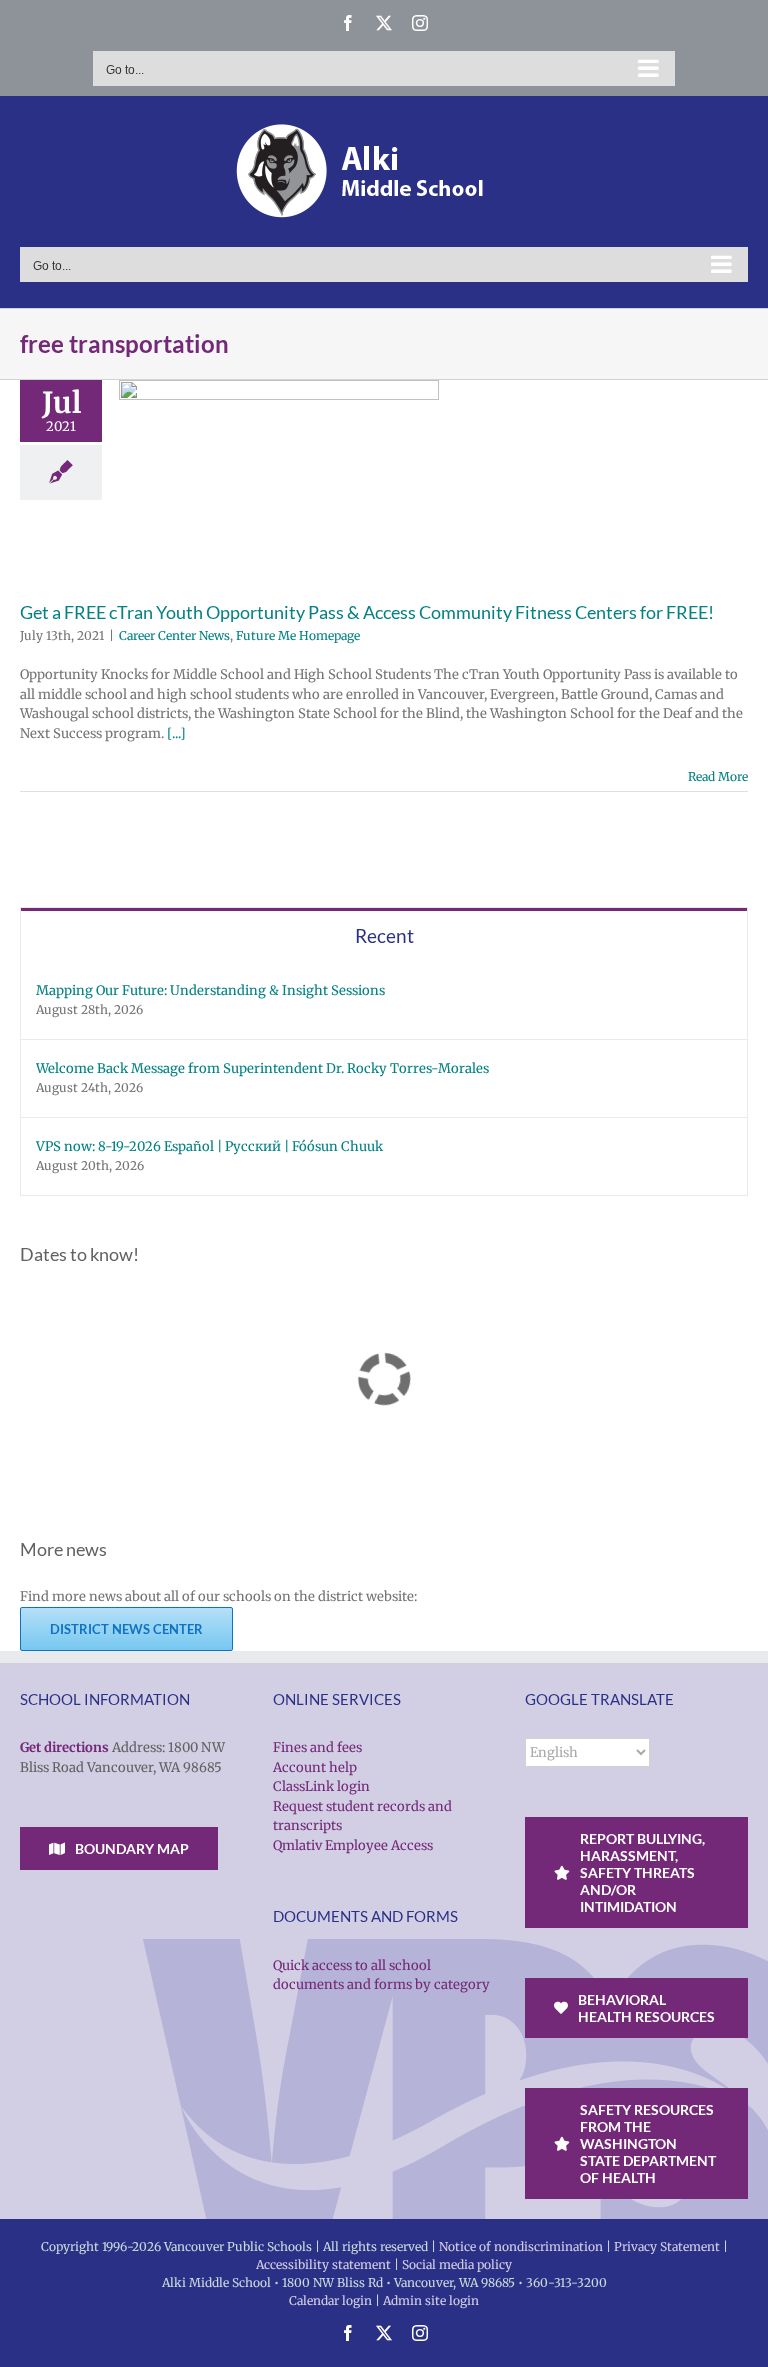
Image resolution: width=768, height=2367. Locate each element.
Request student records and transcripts (362, 1816)
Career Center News (174, 635)
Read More (718, 776)
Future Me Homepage (298, 635)
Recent (384, 935)
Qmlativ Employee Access (353, 1845)
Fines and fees (317, 1747)
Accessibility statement (323, 2264)
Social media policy (457, 2264)
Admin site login (431, 2300)
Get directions (64, 1747)
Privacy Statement (667, 2246)
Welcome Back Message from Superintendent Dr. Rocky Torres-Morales (262, 1068)
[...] (176, 733)
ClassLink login (321, 1786)
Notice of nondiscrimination (521, 2246)
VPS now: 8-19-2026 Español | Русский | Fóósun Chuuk (209, 1146)
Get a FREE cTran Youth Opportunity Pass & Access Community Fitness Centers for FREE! (367, 612)
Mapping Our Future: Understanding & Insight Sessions (210, 990)
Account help (315, 1767)
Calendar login (330, 2300)
